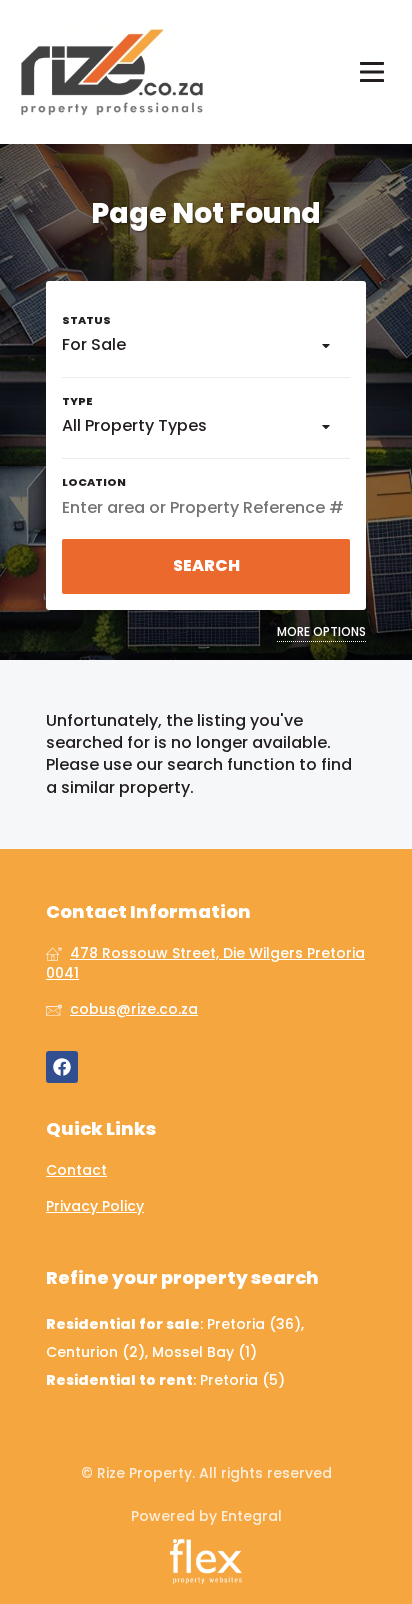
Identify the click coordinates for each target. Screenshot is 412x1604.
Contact (76, 1170)
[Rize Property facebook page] (62, 1067)
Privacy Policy (95, 1206)
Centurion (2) (95, 1352)
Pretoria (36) (254, 1324)
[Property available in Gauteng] (112, 72)
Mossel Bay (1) (204, 1352)
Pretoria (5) (242, 1380)
